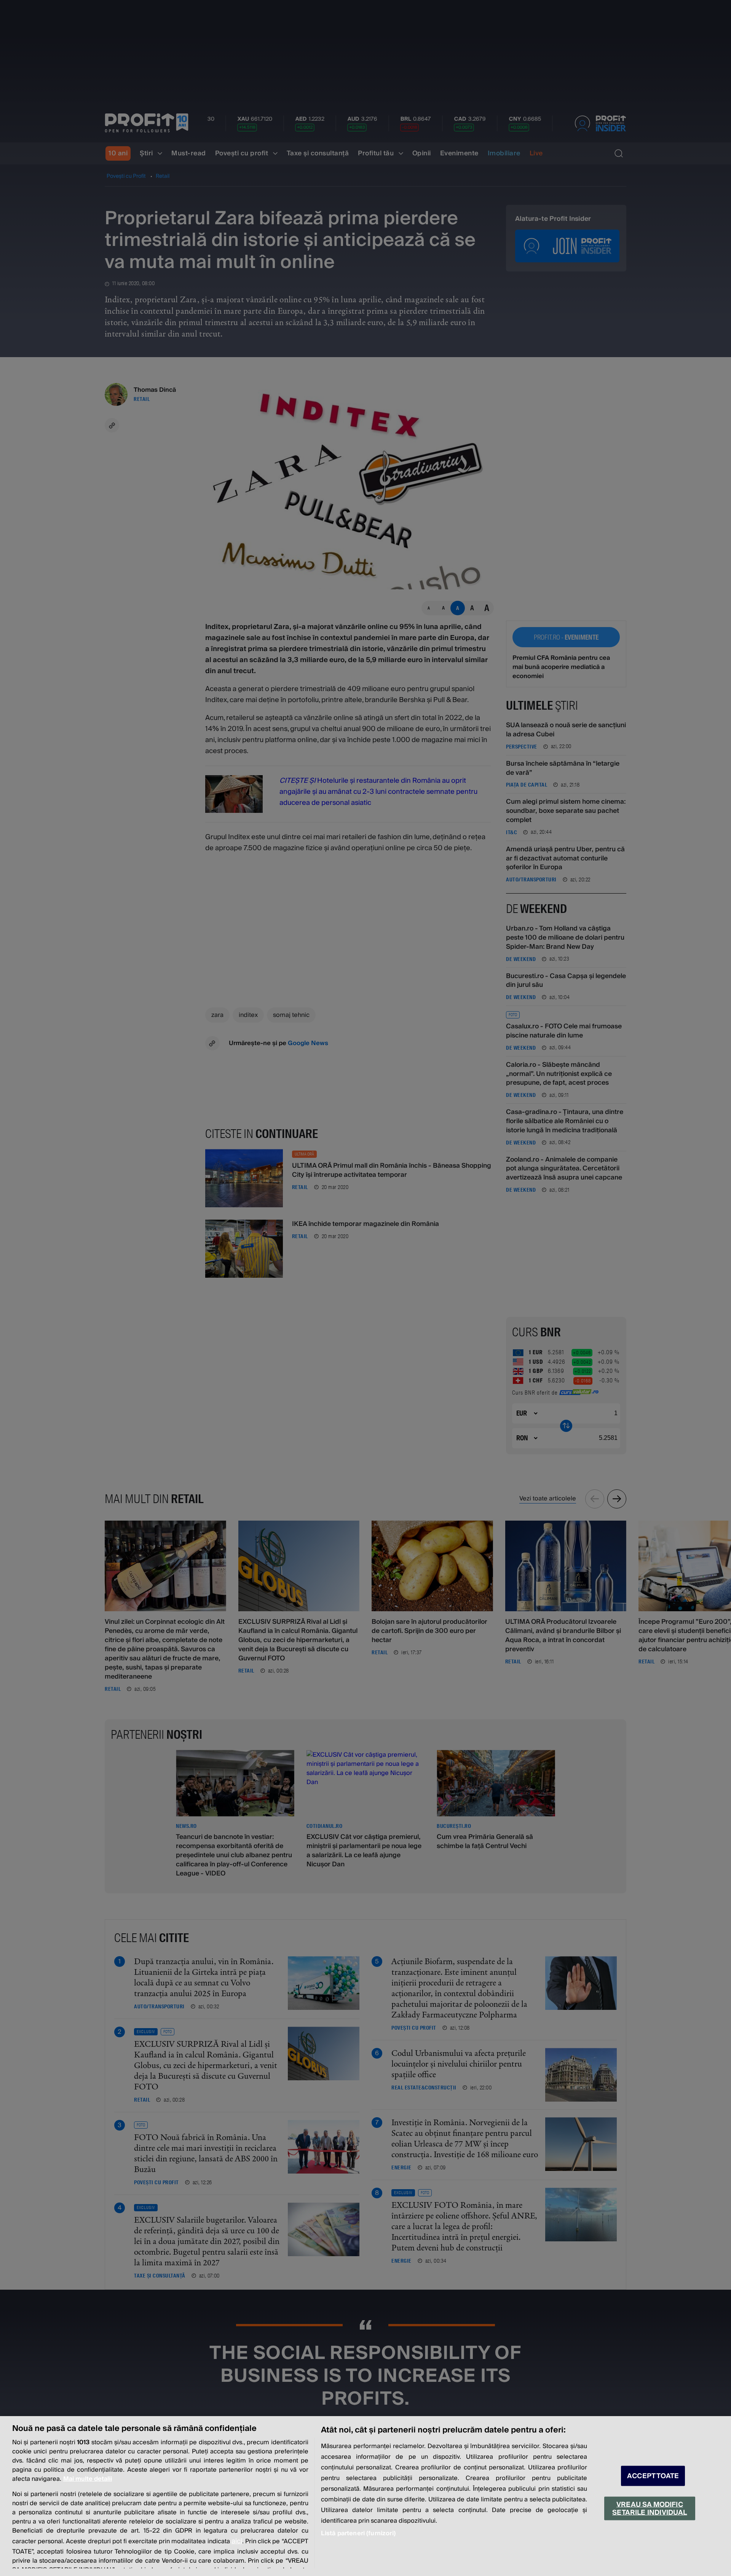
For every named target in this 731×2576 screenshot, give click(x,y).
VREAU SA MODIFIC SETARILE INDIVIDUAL (650, 2508)
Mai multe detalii (88, 2479)
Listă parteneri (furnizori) (358, 2533)
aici (237, 2541)
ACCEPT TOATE (653, 2476)
